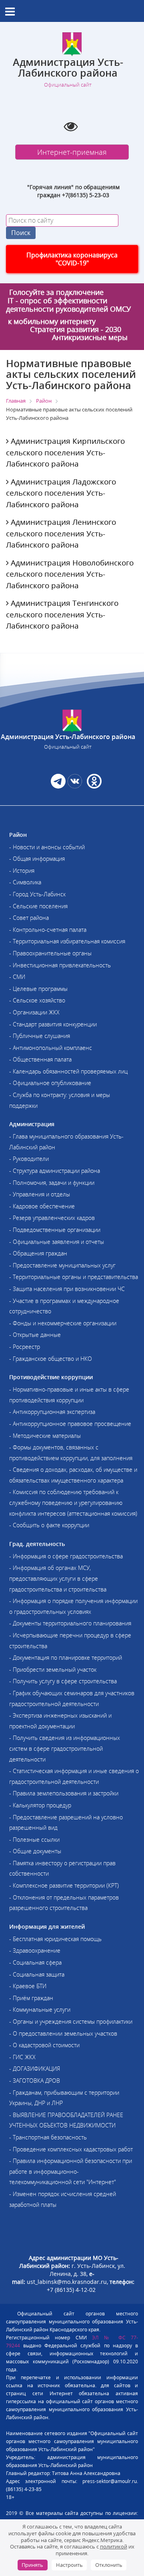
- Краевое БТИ (28, 1986)
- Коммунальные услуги (40, 2010)
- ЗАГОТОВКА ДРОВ (35, 2081)
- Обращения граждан (38, 1253)
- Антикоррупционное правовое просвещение (70, 1424)
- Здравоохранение (35, 1950)
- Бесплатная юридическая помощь (55, 1939)
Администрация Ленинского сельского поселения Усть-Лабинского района (61, 533)
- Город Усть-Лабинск (37, 894)
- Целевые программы (38, 989)
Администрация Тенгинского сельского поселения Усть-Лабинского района (62, 614)
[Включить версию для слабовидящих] (71, 126)
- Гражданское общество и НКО (51, 1359)
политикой (114, 2546)
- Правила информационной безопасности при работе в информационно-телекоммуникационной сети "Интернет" (71, 2171)
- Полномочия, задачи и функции (52, 1183)
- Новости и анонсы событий (47, 847)
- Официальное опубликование (50, 1083)
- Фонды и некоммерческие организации (63, 1323)
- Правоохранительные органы (50, 953)
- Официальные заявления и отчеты (57, 1242)
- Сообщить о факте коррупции (49, 1525)
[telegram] (58, 786)
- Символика (25, 882)
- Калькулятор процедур (40, 1805)
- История (22, 871)
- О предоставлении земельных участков (63, 2033)
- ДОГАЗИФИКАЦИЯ (35, 2069)
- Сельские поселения (38, 906)
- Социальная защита (37, 1974)
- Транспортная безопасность (48, 2137)
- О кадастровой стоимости (44, 2045)
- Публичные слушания (40, 1036)
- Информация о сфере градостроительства (66, 1556)
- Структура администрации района (55, 1171)
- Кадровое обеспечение (42, 1206)
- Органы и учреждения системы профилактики (71, 2021)
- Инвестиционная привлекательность (60, 965)
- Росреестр (25, 1347)
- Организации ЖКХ (34, 1012)
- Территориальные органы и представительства (74, 1277)
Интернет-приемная (72, 152)
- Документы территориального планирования (70, 1623)
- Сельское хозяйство (37, 1000)
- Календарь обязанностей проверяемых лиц (68, 1071)
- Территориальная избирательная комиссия (67, 941)
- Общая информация (37, 859)
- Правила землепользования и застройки (64, 1793)
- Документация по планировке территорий (66, 1658)
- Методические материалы (45, 1436)
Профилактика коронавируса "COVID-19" (72, 259)
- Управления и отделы (40, 1194)
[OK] (93, 786)
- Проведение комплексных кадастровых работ (71, 2149)
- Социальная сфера (35, 1962)
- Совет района (29, 918)
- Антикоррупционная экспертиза (52, 1412)
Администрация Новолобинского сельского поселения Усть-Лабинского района (70, 574)
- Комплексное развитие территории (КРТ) (64, 1885)
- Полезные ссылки (34, 1840)
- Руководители (29, 1159)
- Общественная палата (40, 1059)
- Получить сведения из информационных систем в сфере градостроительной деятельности (65, 1748)
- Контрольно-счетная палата (48, 930)
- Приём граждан (31, 1998)
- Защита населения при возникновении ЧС (67, 1289)
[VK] (75, 786)
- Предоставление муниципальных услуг (62, 1265)
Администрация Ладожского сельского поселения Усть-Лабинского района (61, 493)
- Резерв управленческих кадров (52, 1218)
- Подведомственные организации (55, 1230)
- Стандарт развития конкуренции (53, 1024)
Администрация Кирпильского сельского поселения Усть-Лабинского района (65, 452)
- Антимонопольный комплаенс (51, 1048)
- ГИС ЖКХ (22, 2057)
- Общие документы (35, 1851)
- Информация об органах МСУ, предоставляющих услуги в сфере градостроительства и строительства (58, 1578)
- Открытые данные (35, 1335)
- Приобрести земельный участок (53, 1670)
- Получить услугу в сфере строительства (63, 1681)
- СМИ (17, 977)
